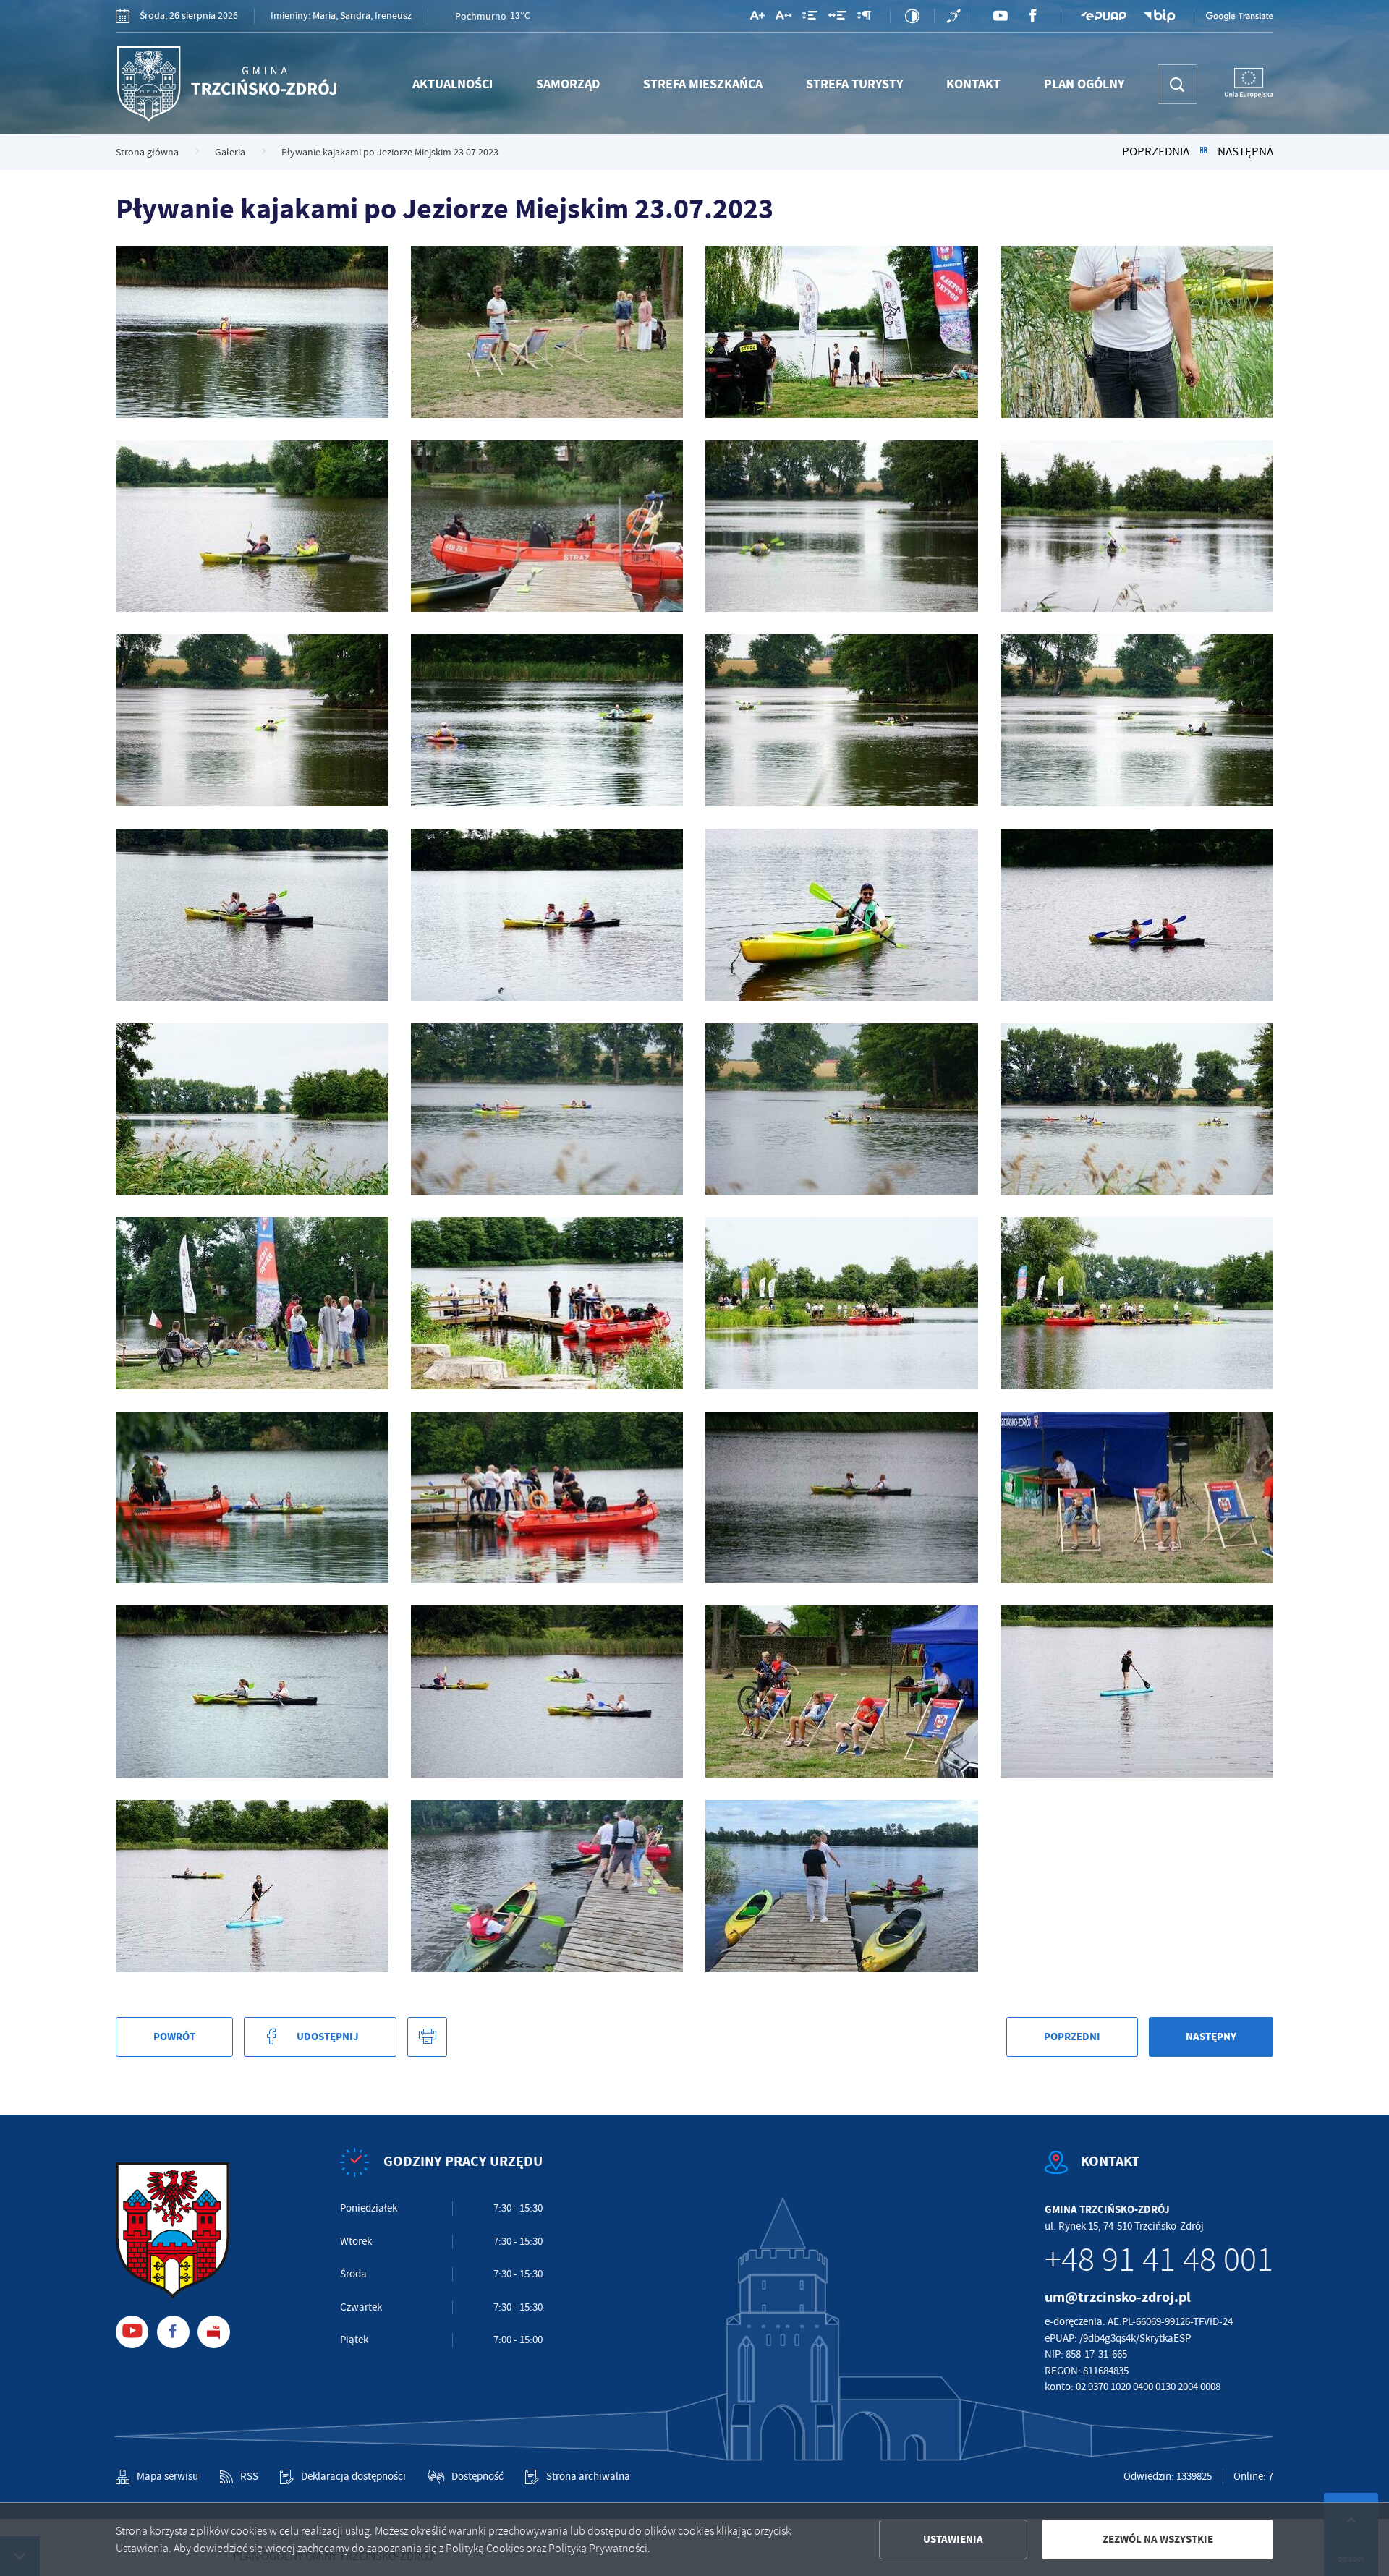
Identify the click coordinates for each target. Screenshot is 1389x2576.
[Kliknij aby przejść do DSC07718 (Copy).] (842, 720)
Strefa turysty (854, 84)
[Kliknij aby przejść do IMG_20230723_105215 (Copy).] (842, 1886)
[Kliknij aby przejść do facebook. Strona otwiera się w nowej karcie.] (1033, 16)
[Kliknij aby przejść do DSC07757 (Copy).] (1137, 1692)
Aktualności (453, 84)
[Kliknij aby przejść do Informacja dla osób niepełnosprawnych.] (956, 16)
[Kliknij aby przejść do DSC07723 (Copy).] (252, 915)
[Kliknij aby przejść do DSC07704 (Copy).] (252, 526)
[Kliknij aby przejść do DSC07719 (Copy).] (1137, 720)
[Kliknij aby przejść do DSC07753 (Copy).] (252, 1692)
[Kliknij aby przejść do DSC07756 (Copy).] (842, 1692)
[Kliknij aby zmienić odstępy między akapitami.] (864, 18)
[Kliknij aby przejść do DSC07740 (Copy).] (252, 1303)
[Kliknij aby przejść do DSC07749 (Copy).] (547, 1498)
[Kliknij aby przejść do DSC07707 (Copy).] (842, 526)
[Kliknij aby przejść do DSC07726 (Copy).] (842, 915)
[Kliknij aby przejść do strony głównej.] (226, 84)
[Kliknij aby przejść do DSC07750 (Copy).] (842, 1498)
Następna (1245, 152)
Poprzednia (1156, 152)
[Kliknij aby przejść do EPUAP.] (1103, 16)
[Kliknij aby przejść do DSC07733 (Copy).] (547, 1109)
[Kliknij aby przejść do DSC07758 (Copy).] (252, 1886)
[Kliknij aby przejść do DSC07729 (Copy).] (1137, 915)
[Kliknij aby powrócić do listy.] (1203, 152)
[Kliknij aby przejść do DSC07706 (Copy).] (547, 526)
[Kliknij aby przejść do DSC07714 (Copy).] (547, 720)
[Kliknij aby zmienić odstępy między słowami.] (837, 18)
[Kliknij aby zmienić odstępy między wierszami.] (810, 18)
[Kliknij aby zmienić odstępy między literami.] (783, 18)
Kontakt (973, 84)
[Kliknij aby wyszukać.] (1177, 84)
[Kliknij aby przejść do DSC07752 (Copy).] (1137, 1498)
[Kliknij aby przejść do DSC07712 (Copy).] (252, 720)
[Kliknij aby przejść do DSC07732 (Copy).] (252, 1109)
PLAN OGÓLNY (1084, 84)
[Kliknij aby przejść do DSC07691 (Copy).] (252, 332)
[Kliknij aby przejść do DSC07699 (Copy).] (842, 332)
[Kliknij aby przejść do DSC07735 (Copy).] (1137, 1109)
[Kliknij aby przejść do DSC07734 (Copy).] (842, 1109)
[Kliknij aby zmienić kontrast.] (912, 16)
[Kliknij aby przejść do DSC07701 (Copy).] (1137, 332)
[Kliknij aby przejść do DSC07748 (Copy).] (252, 1498)
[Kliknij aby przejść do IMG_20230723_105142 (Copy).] (547, 1886)
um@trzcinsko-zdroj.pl (1118, 2297)
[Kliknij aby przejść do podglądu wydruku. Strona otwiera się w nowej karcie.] (427, 2037)
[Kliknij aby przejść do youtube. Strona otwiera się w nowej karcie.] (1000, 16)
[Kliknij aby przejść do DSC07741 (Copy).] (547, 1303)
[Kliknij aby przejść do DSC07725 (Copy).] (547, 915)
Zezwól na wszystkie (1158, 2539)
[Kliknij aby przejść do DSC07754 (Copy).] (547, 1692)
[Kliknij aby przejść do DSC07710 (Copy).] (1137, 526)
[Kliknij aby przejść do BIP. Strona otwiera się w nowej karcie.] (1160, 16)
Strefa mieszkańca (703, 84)
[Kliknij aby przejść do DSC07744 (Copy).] (1137, 1303)
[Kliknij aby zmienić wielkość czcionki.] (757, 18)
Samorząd (568, 84)
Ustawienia (953, 2539)
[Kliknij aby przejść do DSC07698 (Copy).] (547, 332)
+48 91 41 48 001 (1159, 2260)
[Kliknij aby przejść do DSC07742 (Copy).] (842, 1303)
